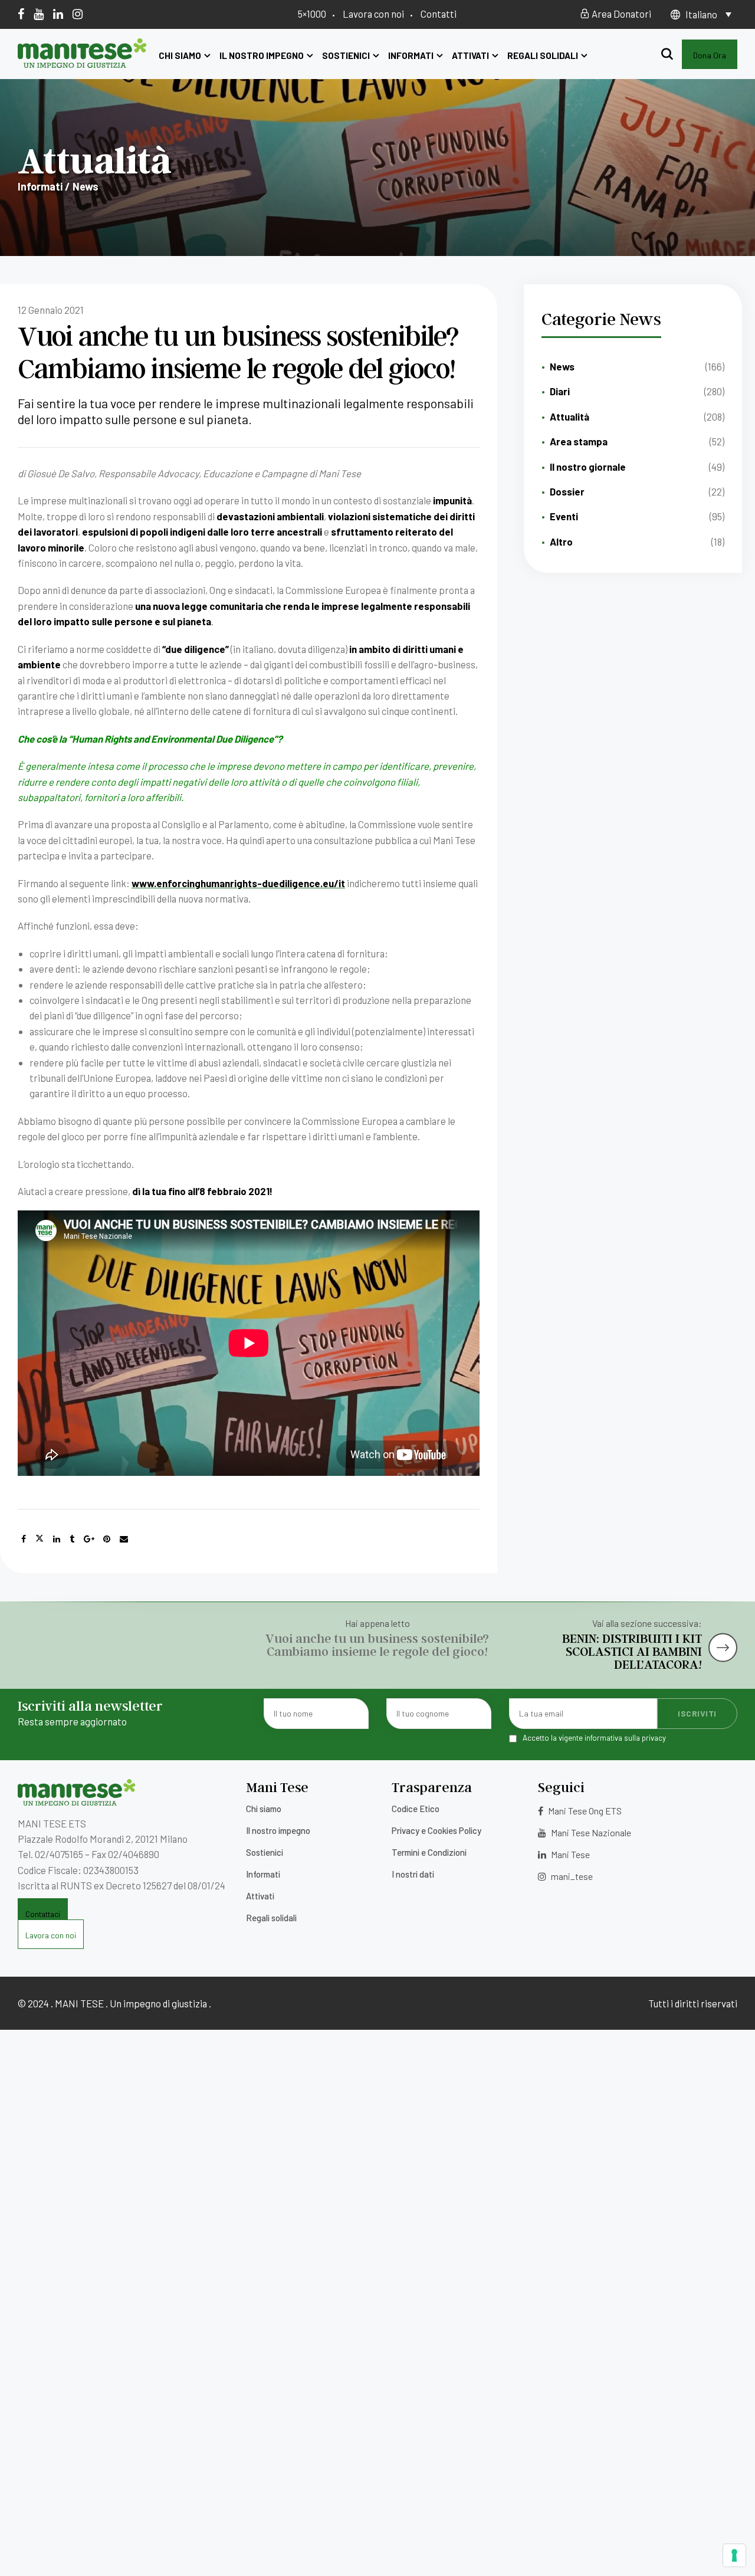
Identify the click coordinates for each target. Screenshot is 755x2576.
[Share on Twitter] (40, 1539)
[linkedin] (58, 14)
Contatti (439, 14)
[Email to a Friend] (124, 1539)
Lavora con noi (373, 14)
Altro (561, 542)
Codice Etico (416, 1809)
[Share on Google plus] (89, 1539)
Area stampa (579, 441)
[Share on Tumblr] (72, 1539)
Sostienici (346, 55)
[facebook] (21, 14)
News (562, 366)
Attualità (569, 416)
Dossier (567, 491)
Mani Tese (569, 1854)
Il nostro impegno (262, 55)
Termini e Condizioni (429, 1852)
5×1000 (312, 14)
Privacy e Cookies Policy (436, 1830)
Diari (560, 391)
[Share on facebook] (24, 1539)
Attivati (470, 55)
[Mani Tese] (82, 64)
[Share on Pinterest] (107, 1539)
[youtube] (39, 14)
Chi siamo (180, 55)
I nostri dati (413, 1874)
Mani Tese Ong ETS (584, 1811)
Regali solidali (543, 55)
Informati (411, 55)
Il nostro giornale (588, 467)
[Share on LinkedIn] (57, 1539)
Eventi (564, 516)
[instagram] (78, 14)
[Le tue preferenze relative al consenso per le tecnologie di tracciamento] (734, 2555)
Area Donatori (621, 14)
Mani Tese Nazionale (590, 1832)
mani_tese (571, 1876)
